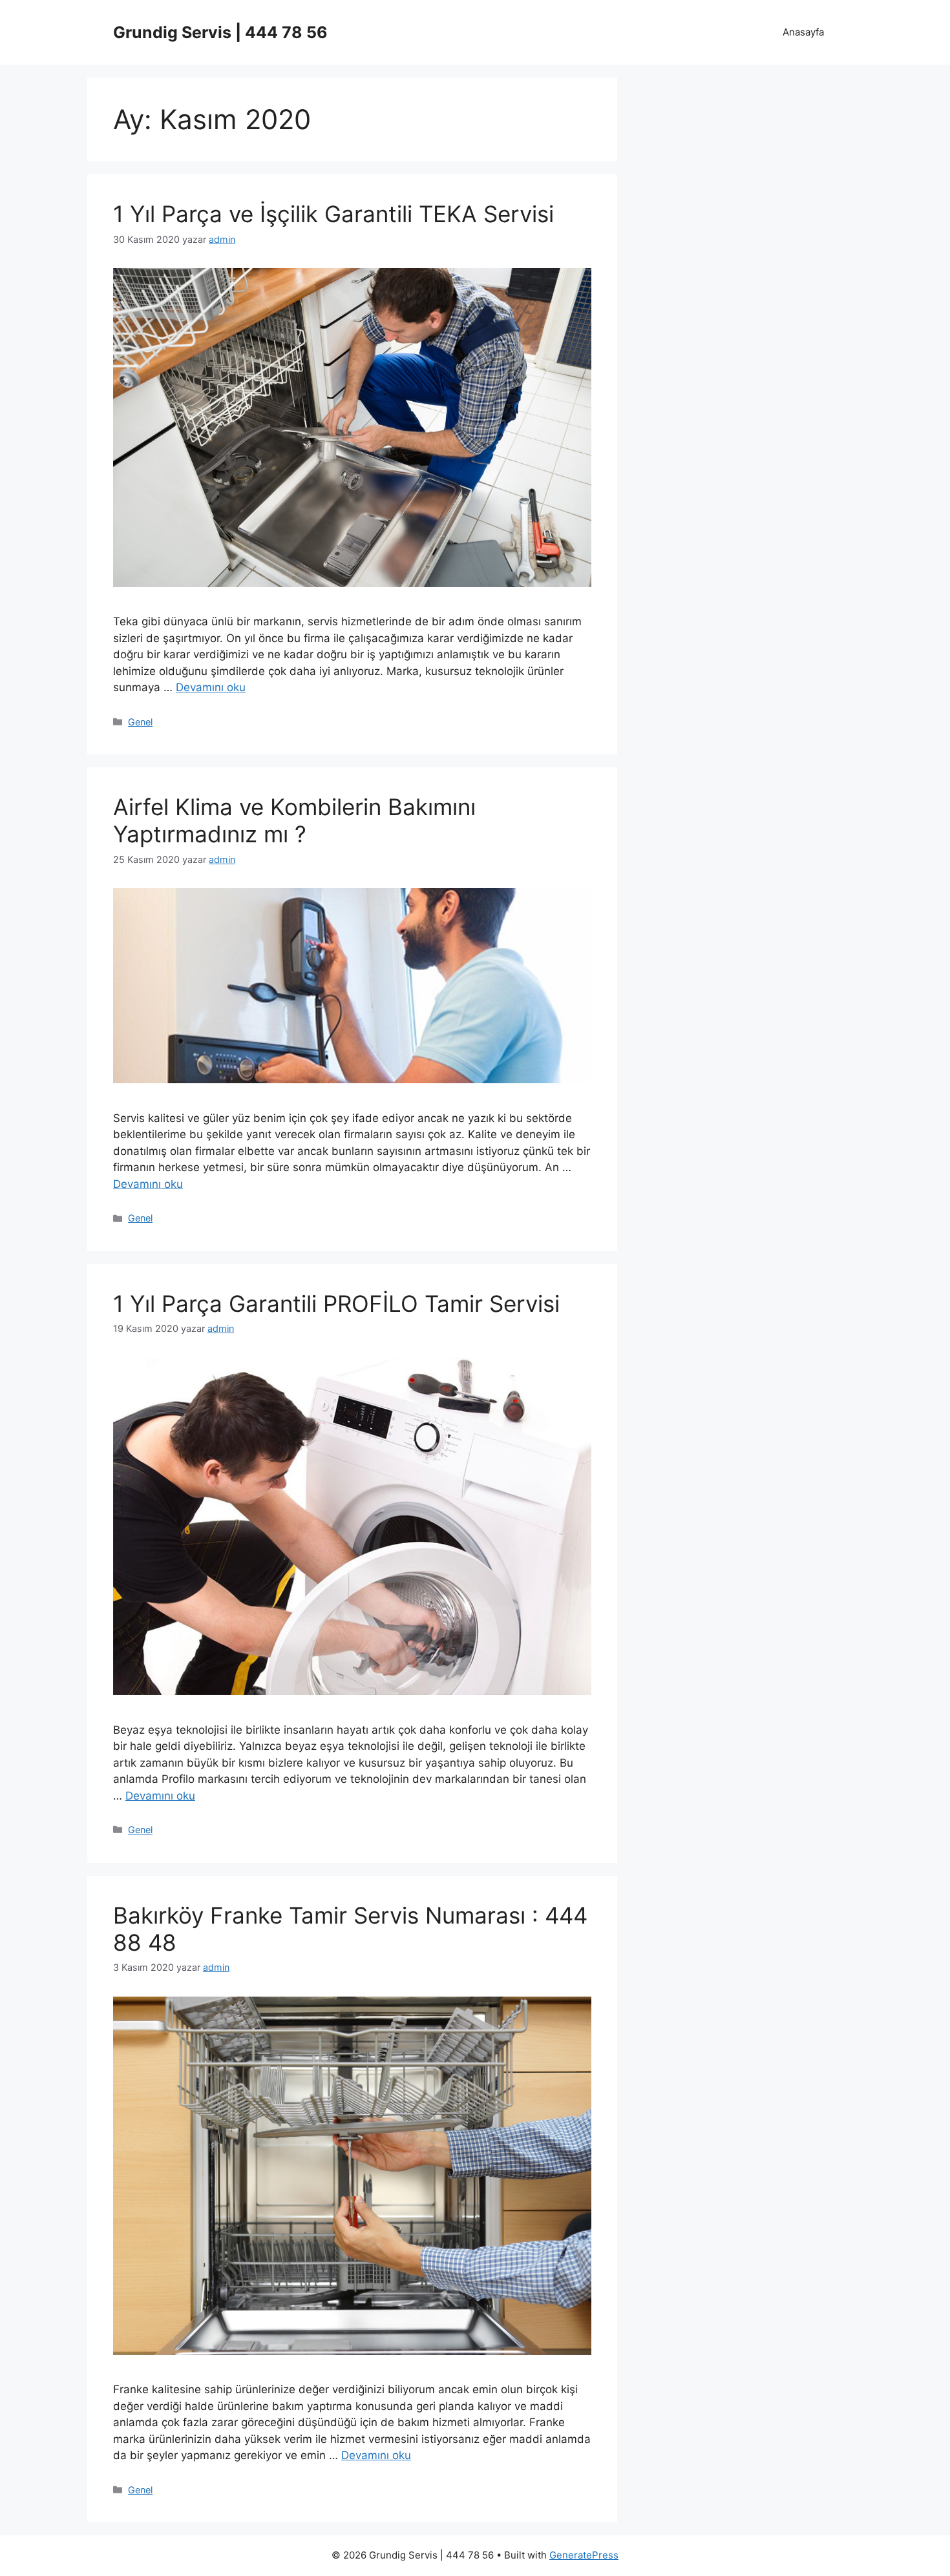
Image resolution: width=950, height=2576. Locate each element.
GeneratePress (584, 2555)
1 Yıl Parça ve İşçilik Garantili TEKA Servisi (333, 214)
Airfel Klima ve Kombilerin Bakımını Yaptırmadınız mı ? (294, 820)
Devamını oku (211, 687)
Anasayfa (803, 32)
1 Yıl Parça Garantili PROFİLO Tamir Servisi (336, 1304)
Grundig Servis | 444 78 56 (220, 32)
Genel (140, 722)
